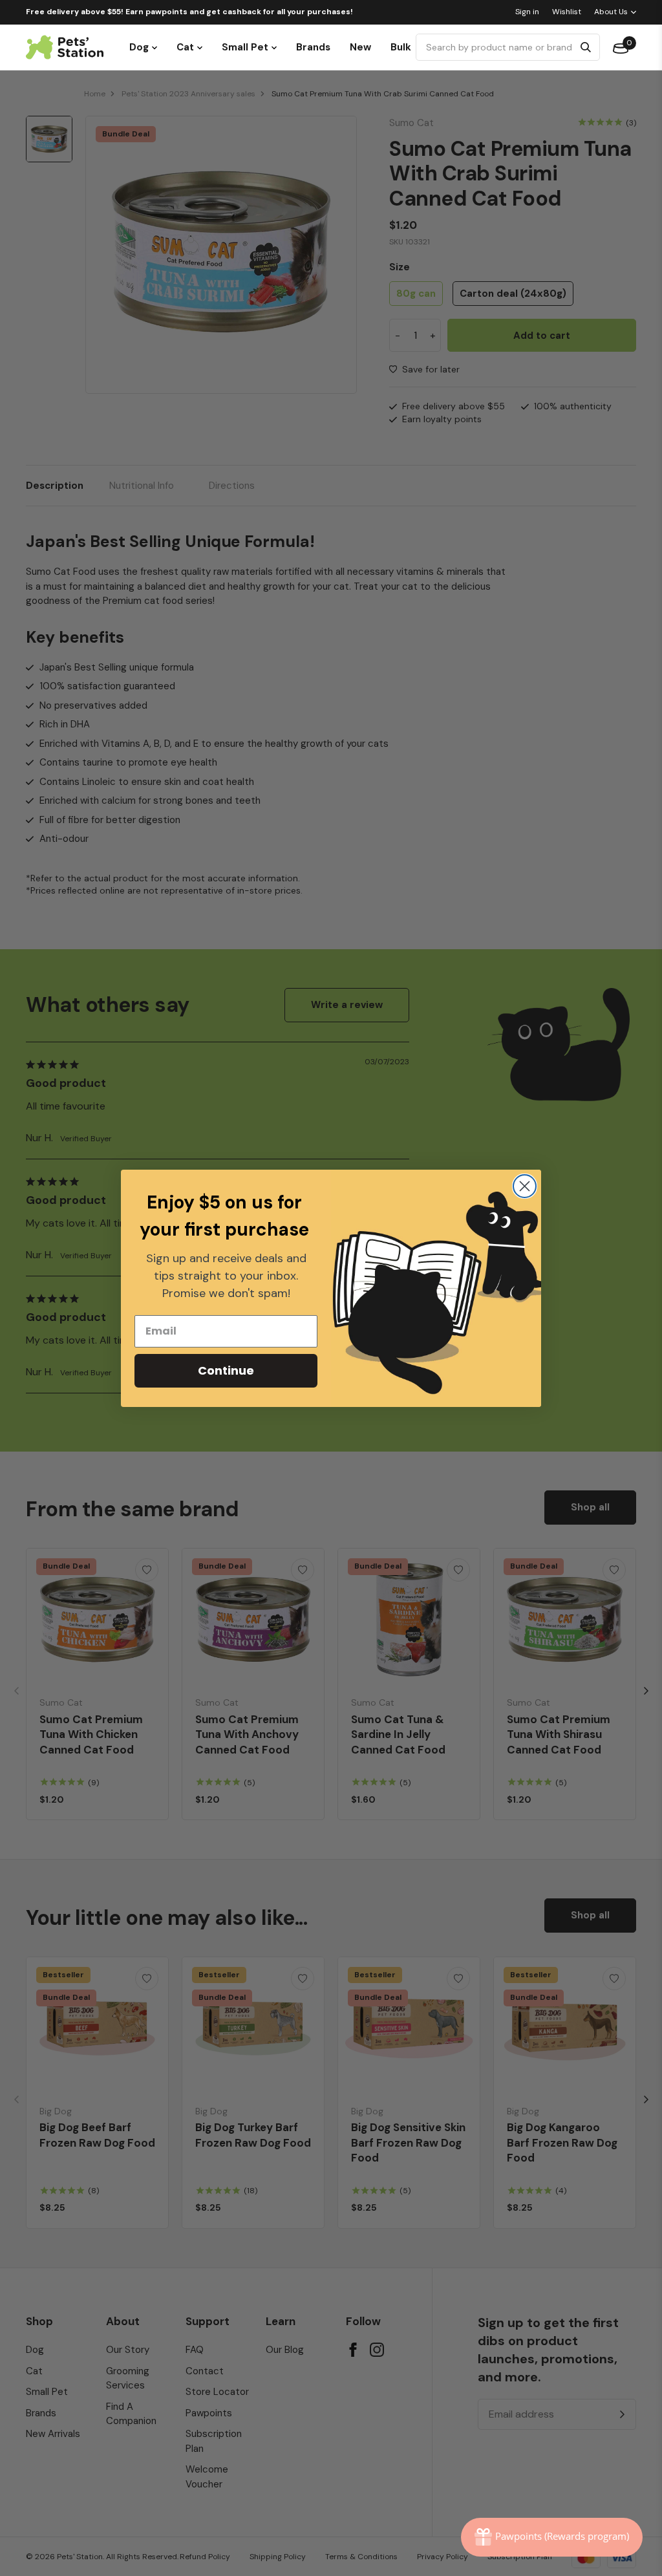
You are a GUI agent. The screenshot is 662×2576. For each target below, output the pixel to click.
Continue (226, 1370)
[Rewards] (552, 2537)
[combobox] (496, 47)
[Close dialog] (525, 1186)
